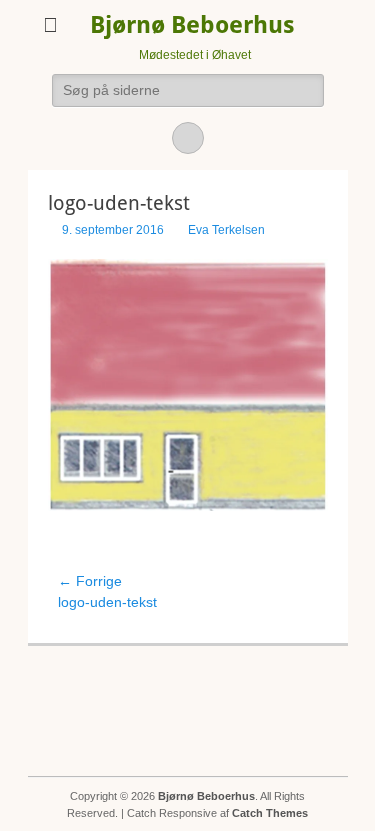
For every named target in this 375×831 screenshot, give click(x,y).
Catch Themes (270, 813)
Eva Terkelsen (226, 230)
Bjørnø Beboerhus (192, 25)
